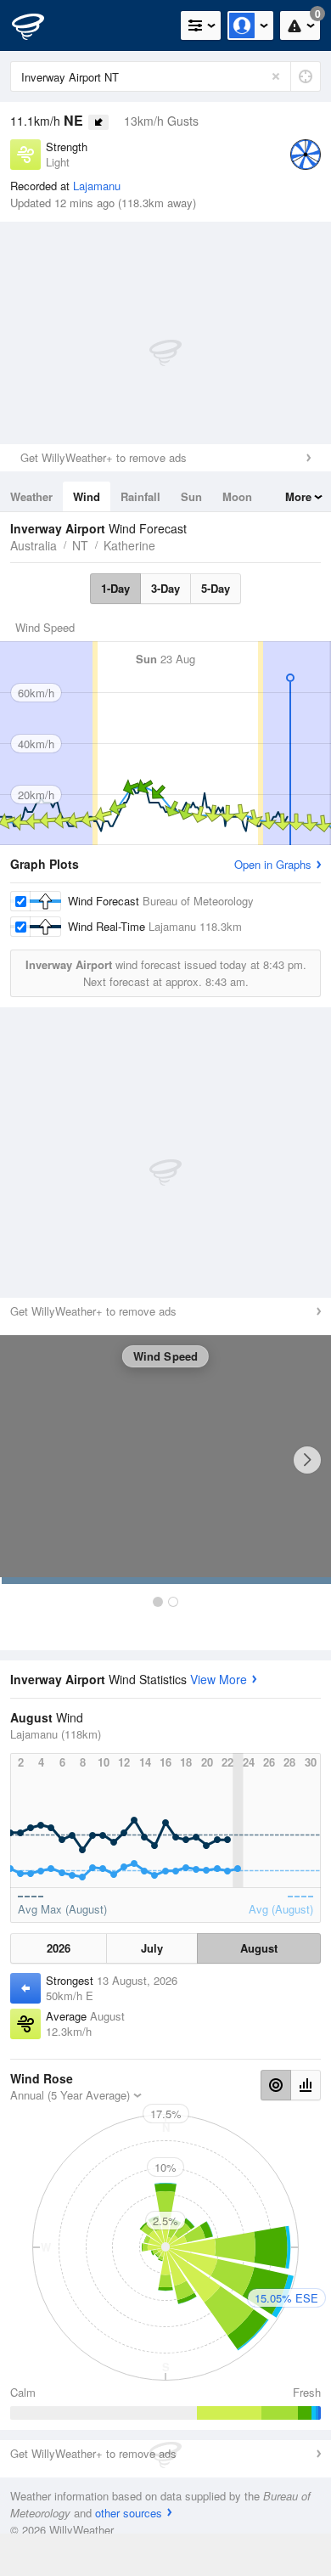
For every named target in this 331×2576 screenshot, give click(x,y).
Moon (237, 496)
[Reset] (276, 76)
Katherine (129, 545)
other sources (129, 2513)
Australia (34, 545)
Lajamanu (97, 186)
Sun (191, 496)
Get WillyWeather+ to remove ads (104, 457)
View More (219, 1679)
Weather (31, 496)
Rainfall (140, 496)
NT (80, 545)
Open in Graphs (273, 864)
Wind (87, 496)
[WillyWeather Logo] (38, 25)
